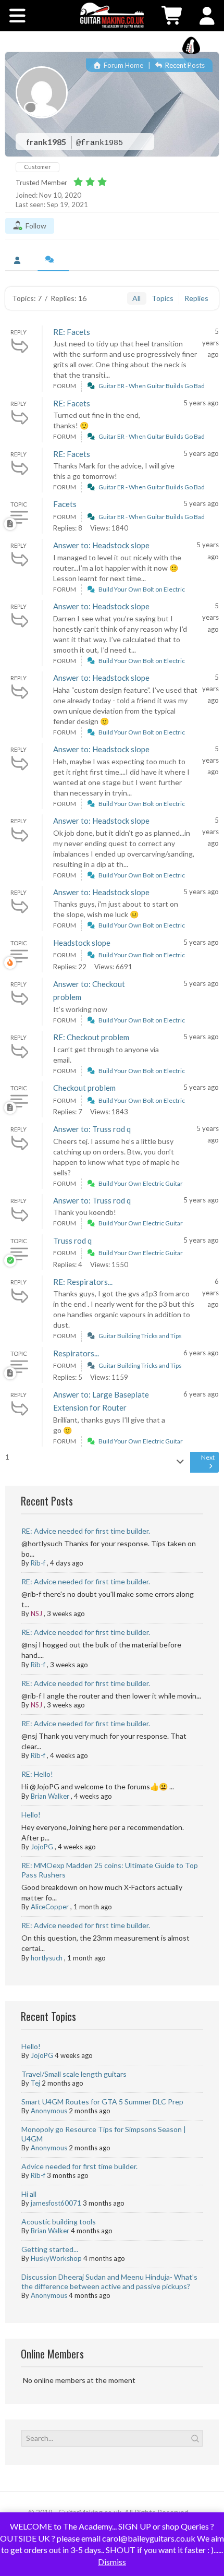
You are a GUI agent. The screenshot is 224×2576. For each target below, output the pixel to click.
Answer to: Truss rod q (92, 1129)
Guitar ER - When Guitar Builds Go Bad (152, 386)
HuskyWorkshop (56, 2258)
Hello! (31, 1815)
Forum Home (123, 65)
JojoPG (42, 1847)
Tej (35, 2083)
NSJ (36, 1614)
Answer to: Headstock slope (101, 545)
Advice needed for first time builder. (79, 2166)
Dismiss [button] (112, 2562)
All (136, 298)
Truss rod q (72, 1241)
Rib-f (38, 1563)
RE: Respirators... (83, 1282)
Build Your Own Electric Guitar (141, 1183)
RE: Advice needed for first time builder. (86, 1531)
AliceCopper (50, 1907)
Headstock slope (82, 943)
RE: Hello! (37, 1774)
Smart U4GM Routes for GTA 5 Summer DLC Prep (102, 2102)
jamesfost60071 (56, 2203)
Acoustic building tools (59, 2222)
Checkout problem (84, 1088)
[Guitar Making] (112, 15)
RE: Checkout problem (91, 1037)
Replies (196, 298)
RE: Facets (72, 332)
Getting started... (50, 2249)
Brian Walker (50, 1796)
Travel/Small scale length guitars (74, 2074)
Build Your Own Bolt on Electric (142, 589)
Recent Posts (184, 65)
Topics (163, 298)
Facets (65, 504)
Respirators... (76, 1353)
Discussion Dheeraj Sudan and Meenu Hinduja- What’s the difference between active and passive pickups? (109, 2282)
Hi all (29, 2194)
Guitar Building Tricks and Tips (140, 1336)
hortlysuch (47, 1958)
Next (208, 1457)
